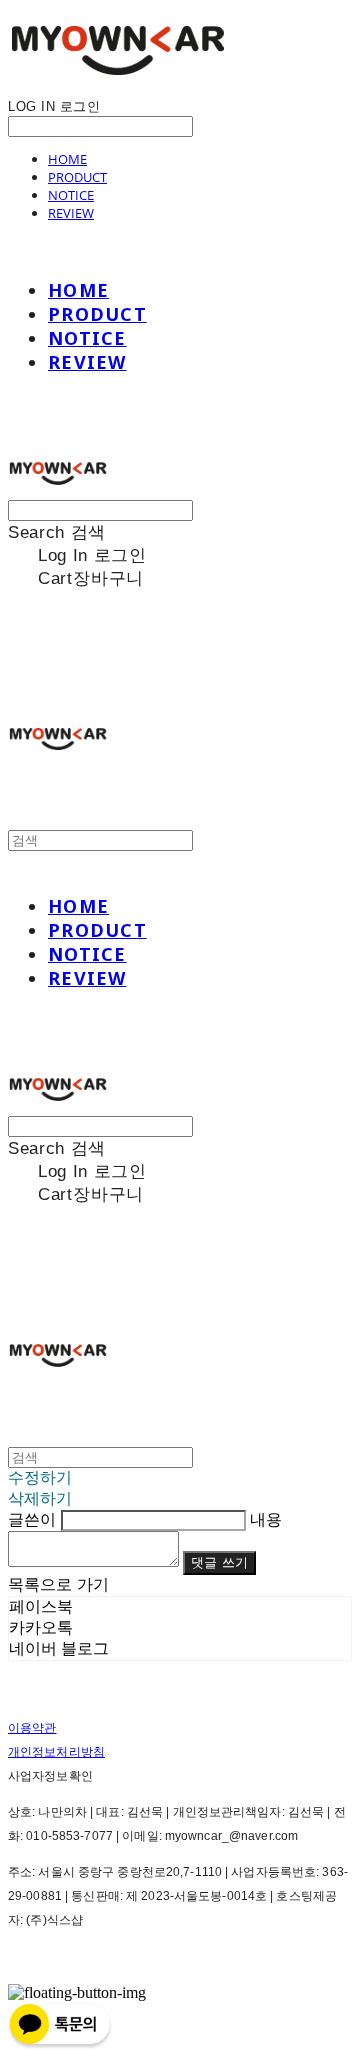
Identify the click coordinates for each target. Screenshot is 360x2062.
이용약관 (32, 1728)
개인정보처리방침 (56, 1752)
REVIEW (71, 213)
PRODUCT (77, 177)
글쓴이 (32, 1519)
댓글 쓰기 (219, 1562)
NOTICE (71, 195)
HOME (67, 159)
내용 (266, 1519)
